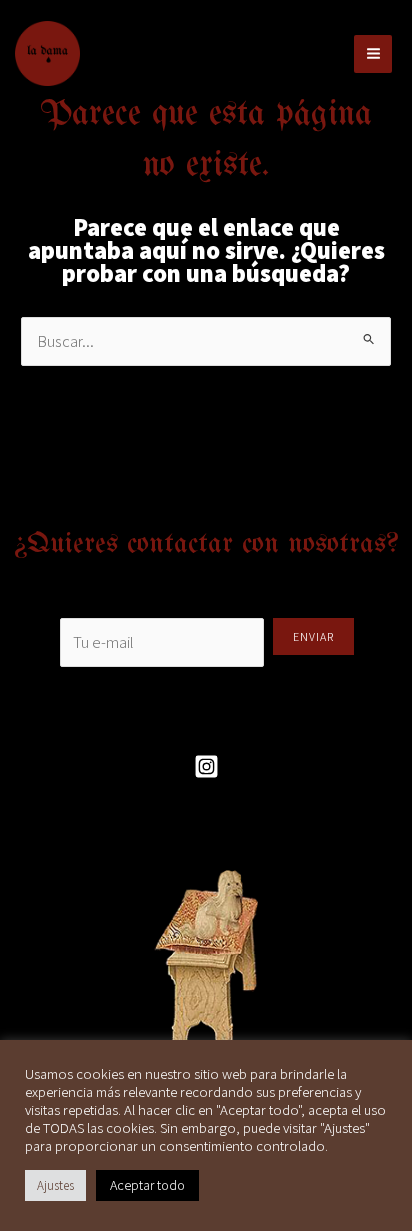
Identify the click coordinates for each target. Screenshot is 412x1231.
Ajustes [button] (55, 1185)
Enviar (313, 636)
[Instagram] (206, 766)
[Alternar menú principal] (373, 54)
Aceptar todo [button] (147, 1185)
